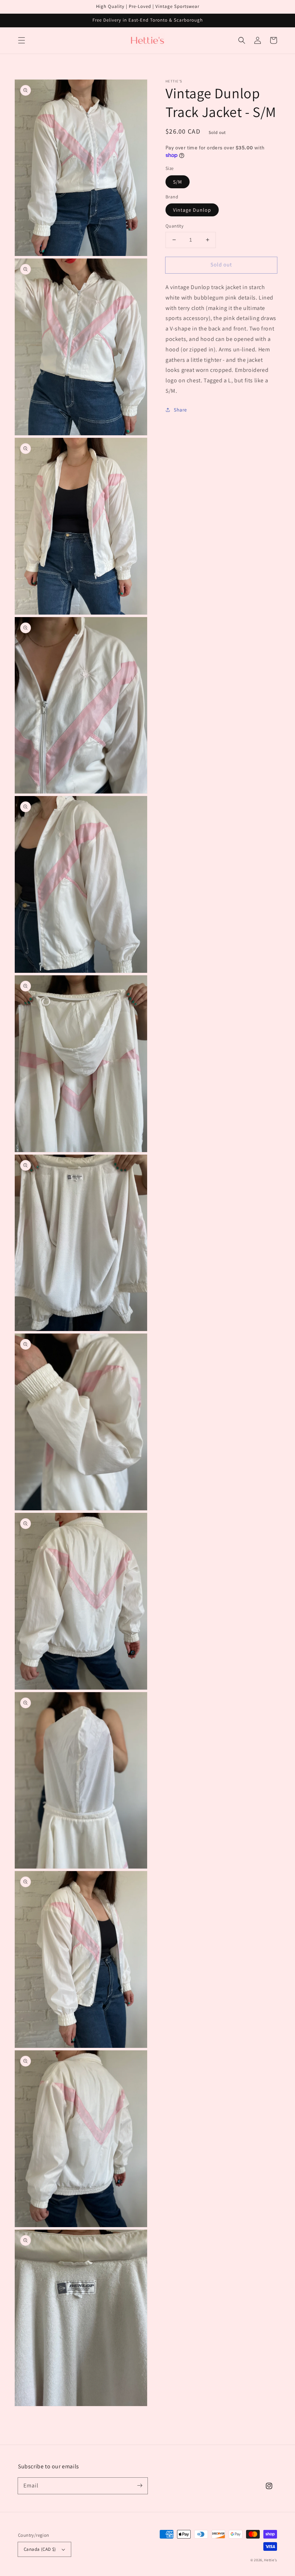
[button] (22, 40)
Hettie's (271, 2560)
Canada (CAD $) (40, 2549)
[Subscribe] (140, 2486)
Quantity (174, 226)
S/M (178, 182)
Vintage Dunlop (192, 210)
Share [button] (180, 410)
